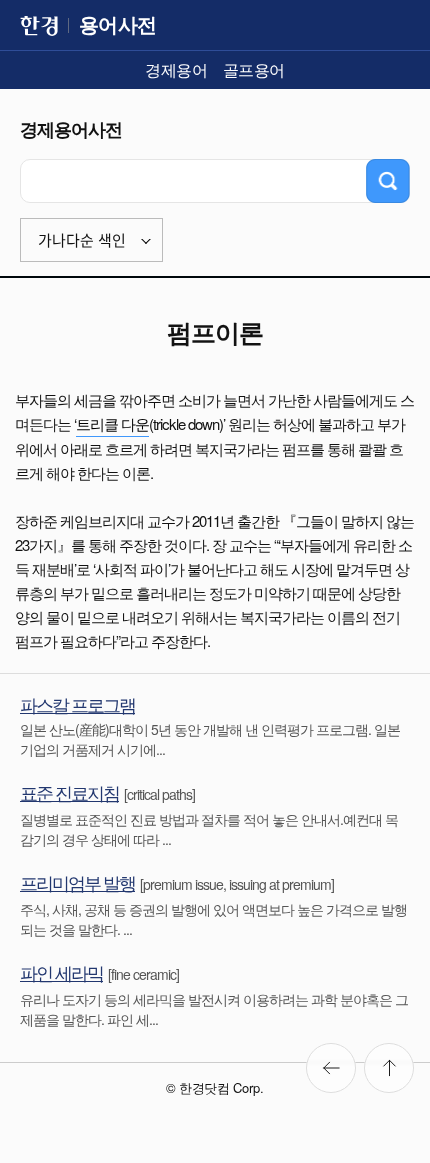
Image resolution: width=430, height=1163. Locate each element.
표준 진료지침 (69, 792)
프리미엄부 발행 (77, 882)
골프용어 (254, 69)
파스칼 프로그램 (77, 704)
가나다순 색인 (82, 240)
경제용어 (176, 69)
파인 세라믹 (61, 972)
